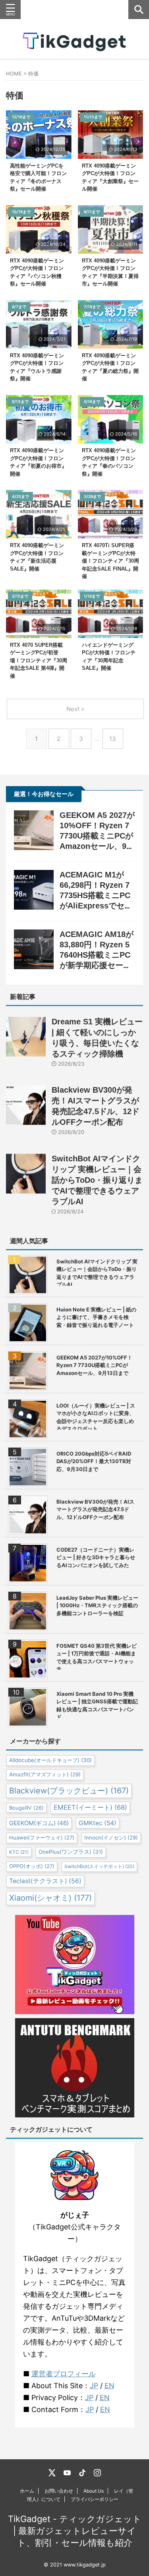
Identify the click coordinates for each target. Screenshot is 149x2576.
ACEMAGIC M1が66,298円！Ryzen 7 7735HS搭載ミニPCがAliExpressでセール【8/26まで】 (96, 895)
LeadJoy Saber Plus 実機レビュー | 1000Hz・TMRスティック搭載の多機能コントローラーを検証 (97, 1605)
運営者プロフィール (64, 2374)
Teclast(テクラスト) (45, 1881)
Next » (75, 709)
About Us (94, 2491)
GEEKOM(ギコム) (39, 1823)
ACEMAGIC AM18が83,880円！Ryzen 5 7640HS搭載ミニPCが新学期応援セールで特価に (97, 955)
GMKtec (98, 1823)
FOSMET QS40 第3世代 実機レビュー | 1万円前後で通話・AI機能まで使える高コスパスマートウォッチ (97, 1656)
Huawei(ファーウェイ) (42, 1838)
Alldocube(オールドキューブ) (50, 1760)
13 (113, 739)
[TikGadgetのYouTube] (67, 2473)
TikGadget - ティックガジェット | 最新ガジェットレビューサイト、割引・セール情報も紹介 (75, 2531)
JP (94, 2386)
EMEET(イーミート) (90, 1807)
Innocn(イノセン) (111, 1838)
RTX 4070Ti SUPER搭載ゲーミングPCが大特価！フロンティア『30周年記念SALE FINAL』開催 (110, 561)
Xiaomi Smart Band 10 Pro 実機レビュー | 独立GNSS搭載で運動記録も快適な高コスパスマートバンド (97, 1704)
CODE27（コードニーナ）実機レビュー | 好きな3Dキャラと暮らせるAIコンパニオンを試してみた (96, 1557)
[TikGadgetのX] (52, 2473)
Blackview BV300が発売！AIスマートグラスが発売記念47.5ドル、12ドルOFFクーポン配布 (95, 1509)
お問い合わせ (59, 2491)
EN (109, 2386)
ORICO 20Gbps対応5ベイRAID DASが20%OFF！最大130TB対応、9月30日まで (94, 1461)
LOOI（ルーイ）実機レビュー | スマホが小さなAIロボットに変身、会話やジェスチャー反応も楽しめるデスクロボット (96, 1416)
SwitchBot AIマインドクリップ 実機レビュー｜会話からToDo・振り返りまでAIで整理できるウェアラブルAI (97, 1180)
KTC (19, 1852)
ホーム (27, 2491)
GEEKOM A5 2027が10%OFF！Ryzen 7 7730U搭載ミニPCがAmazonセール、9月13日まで (97, 836)
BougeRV (26, 1808)
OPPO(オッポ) (32, 1866)
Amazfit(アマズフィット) (45, 1774)
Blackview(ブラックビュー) (69, 1791)
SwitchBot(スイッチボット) (99, 1866)
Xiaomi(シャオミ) (50, 1898)
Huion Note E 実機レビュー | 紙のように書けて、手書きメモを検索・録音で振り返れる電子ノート (96, 1317)
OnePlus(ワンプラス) (71, 1852)
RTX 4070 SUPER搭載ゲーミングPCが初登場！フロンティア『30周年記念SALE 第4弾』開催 (39, 660)
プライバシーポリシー (95, 2499)
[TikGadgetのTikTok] (82, 2473)
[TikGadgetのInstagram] (97, 2473)
